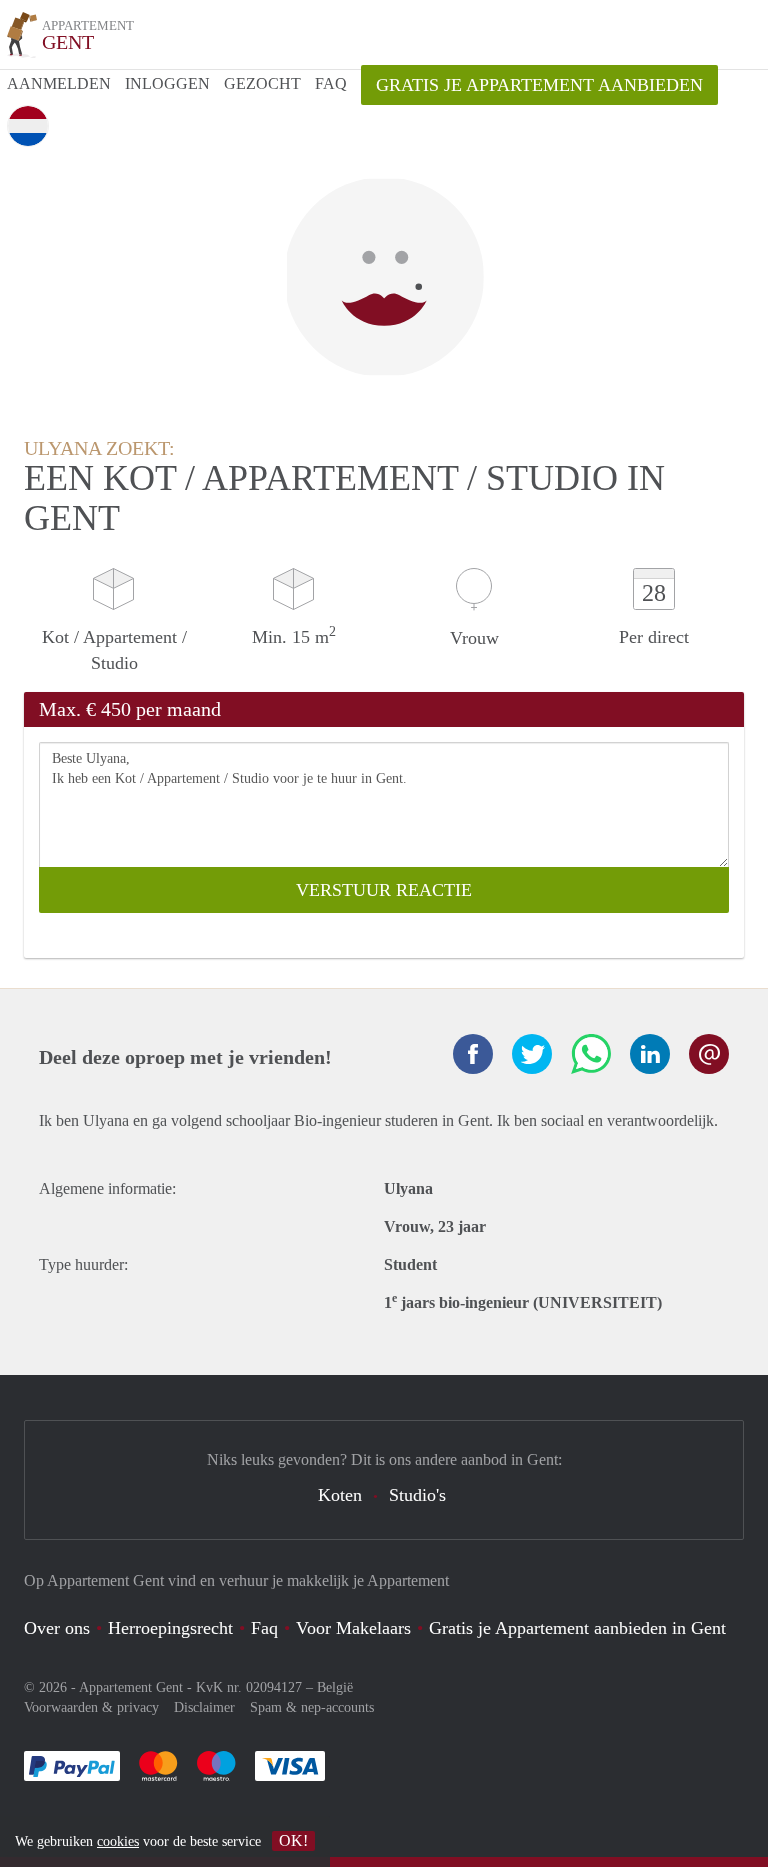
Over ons (57, 1628)
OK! (293, 1840)
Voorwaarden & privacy (91, 1707)
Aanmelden (59, 83)
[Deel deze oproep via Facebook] (473, 1054)
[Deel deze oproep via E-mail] (709, 1054)
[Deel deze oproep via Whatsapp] (591, 1054)
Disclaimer (204, 1707)
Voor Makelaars (353, 1628)
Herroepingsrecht (170, 1628)
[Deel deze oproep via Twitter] (532, 1054)
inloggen (167, 83)
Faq (264, 1628)
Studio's (417, 1495)
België (335, 1687)
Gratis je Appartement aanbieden (539, 85)
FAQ (331, 83)
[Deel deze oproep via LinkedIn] (650, 1054)
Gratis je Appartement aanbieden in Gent (577, 1628)
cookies (118, 1841)
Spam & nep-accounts (312, 1707)
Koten (340, 1495)
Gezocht (262, 83)
